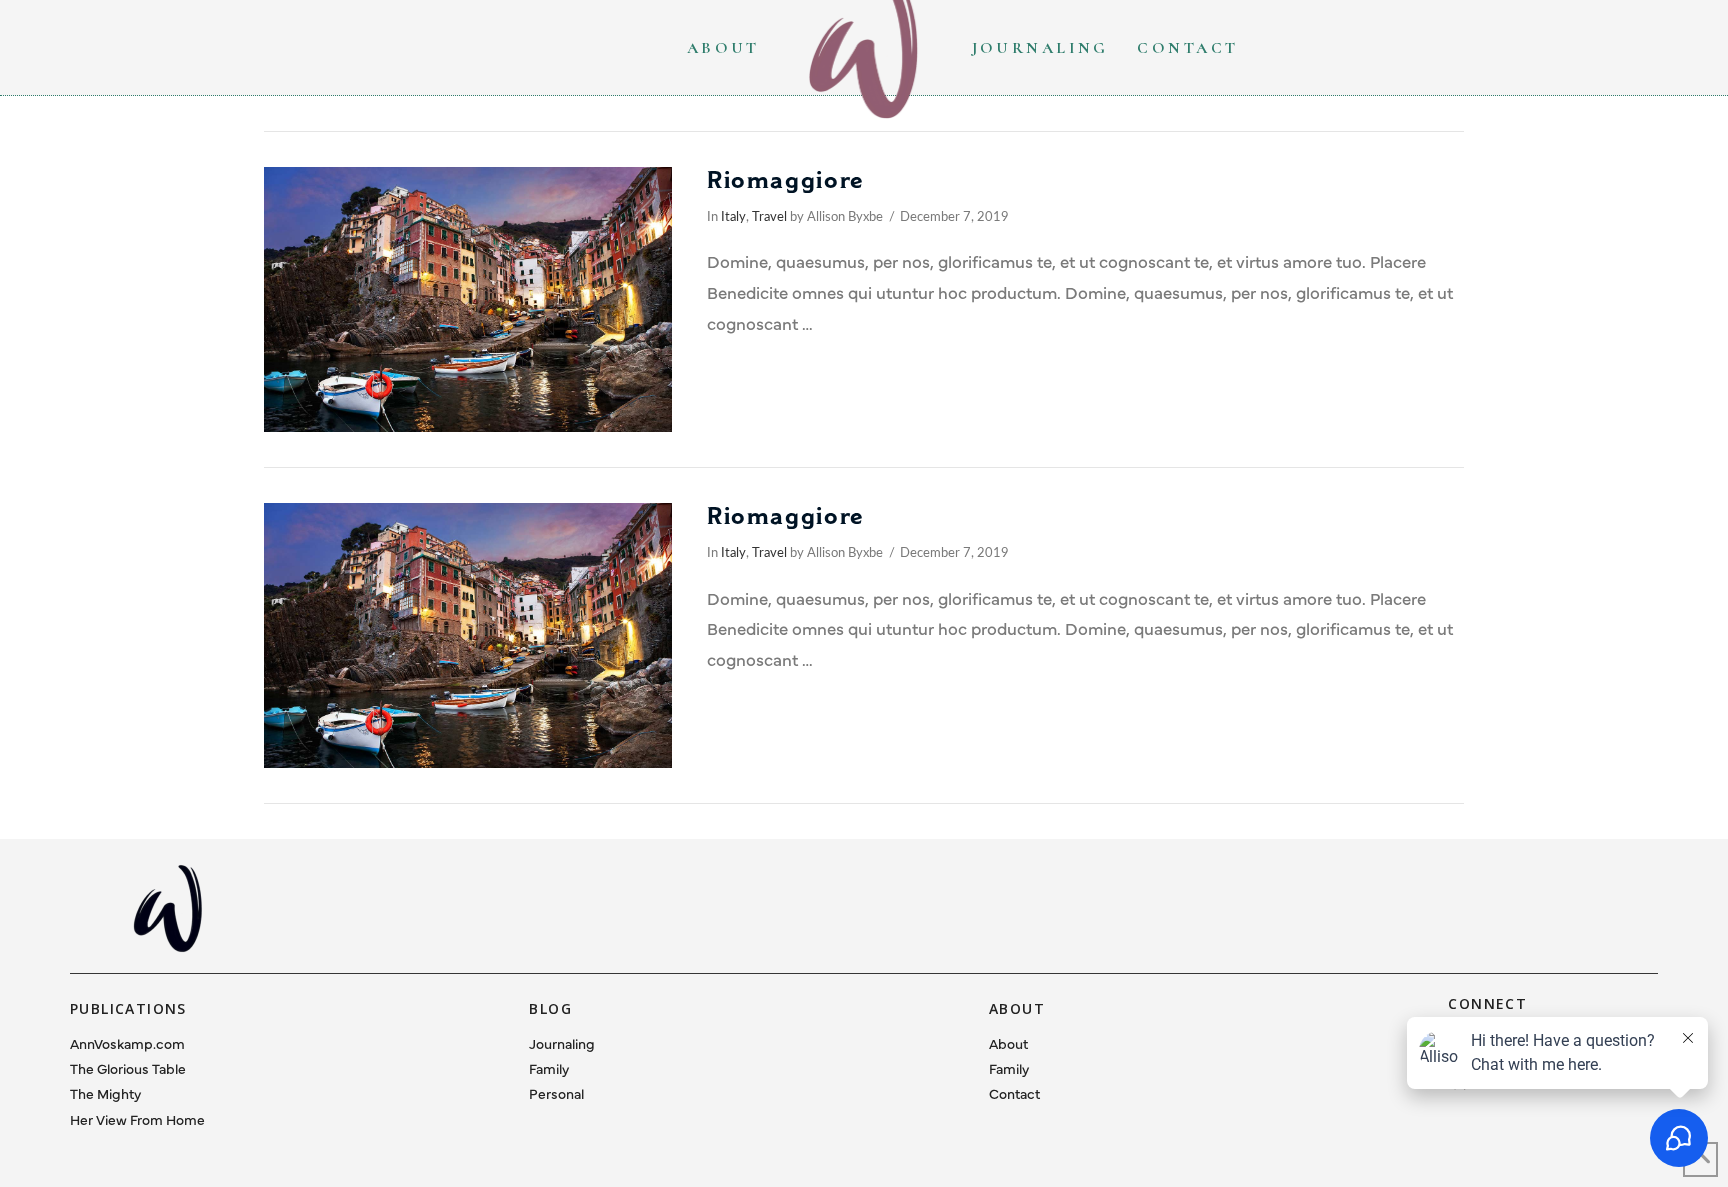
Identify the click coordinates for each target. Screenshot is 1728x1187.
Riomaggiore (786, 180)
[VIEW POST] (468, 299)
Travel (769, 217)
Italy (733, 217)
